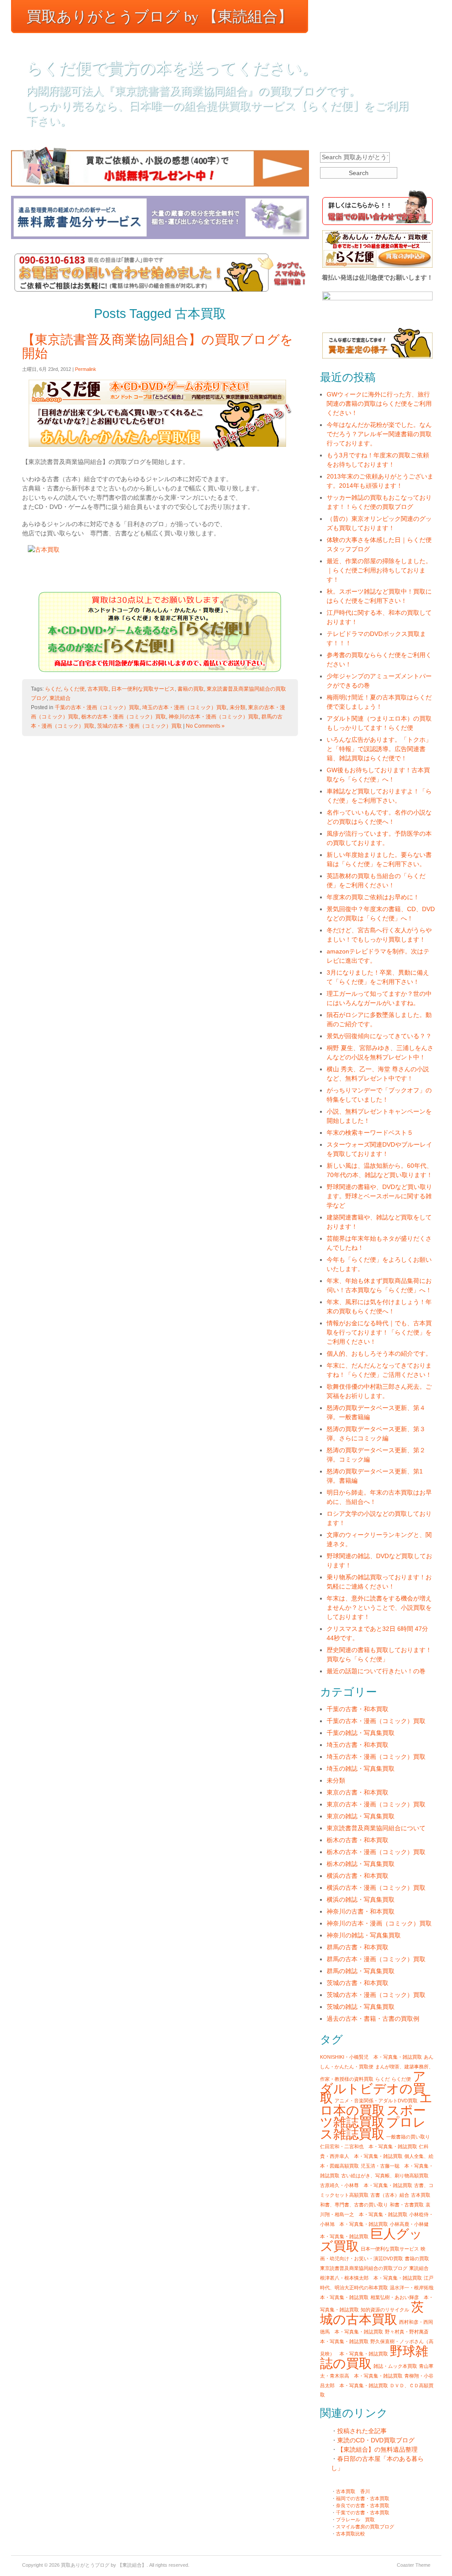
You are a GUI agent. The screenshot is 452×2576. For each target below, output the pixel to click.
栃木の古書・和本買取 (358, 1840)
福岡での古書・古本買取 (363, 2498)
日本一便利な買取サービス (143, 689)
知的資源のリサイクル (385, 2310)
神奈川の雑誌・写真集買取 (364, 1935)
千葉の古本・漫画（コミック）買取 (97, 707)
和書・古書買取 (407, 2205)
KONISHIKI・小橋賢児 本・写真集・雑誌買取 (371, 2057)
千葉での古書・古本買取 (363, 2512)
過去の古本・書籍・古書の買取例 (373, 2019)
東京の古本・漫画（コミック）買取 (376, 1804)
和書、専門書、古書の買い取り (354, 2205)
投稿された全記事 (362, 2431)
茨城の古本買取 (372, 2313)
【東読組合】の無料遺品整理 (377, 2449)
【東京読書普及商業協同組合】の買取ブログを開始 (158, 346)
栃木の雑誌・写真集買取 (361, 1864)
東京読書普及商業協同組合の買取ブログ (364, 2268)
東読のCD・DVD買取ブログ (376, 2440)
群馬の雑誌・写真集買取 (361, 1971)
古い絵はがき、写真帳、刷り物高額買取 (385, 2176)
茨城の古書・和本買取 (358, 1983)
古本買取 (98, 689)
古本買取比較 (350, 2534)
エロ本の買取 (376, 2104)
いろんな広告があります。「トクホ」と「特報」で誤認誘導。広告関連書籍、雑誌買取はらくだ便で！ (379, 749)
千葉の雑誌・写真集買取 (361, 1733)
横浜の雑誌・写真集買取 (361, 1899)
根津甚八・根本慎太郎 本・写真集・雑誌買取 (371, 2278)
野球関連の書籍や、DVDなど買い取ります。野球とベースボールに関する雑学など (379, 1196)
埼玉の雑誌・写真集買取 (361, 1768)
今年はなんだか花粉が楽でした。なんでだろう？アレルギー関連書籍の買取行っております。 (379, 434)
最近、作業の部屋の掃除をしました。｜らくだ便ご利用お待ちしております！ (379, 570)
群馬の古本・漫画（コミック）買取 (376, 1959)
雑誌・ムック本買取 (395, 2366)
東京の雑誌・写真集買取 (361, 1816)
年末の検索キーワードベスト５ (370, 1133)
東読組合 (60, 698)
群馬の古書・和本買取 (358, 1947)
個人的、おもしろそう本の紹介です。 (379, 1353)
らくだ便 (74, 689)
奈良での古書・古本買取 (363, 2505)
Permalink (86, 369)
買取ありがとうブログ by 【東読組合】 (160, 16)
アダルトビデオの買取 (373, 2087)
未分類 (237, 707)
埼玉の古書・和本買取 (358, 1745)
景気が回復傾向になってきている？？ (379, 1036)
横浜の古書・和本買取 (358, 1876)
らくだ (53, 689)
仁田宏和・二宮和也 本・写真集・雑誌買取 (369, 2146)
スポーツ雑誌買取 (373, 2116)
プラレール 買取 (355, 2520)
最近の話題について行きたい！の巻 (376, 1671)
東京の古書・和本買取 (358, 1792)
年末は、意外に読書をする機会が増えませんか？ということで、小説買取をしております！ (379, 1608)
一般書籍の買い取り (408, 2137)
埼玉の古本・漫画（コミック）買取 (185, 707)
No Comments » (205, 726)
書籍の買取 (191, 689)
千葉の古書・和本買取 (358, 1709)
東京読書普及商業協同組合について (376, 1828)
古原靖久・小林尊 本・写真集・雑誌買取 (366, 2185)
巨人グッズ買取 (371, 2240)
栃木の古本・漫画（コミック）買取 (124, 717)
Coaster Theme (414, 2565)
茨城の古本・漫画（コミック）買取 (139, 726)
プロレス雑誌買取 (373, 2128)
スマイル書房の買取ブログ (365, 2527)
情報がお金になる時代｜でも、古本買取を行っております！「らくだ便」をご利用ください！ (379, 1332)
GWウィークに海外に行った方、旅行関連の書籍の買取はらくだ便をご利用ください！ (379, 404)
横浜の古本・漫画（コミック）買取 (376, 1888)
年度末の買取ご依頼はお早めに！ (373, 897)
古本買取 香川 (353, 2491)
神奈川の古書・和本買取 (361, 1911)
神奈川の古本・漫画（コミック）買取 (214, 717)
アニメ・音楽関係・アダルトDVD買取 (376, 2101)
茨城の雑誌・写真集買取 (361, 2007)
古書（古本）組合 (390, 2195)
